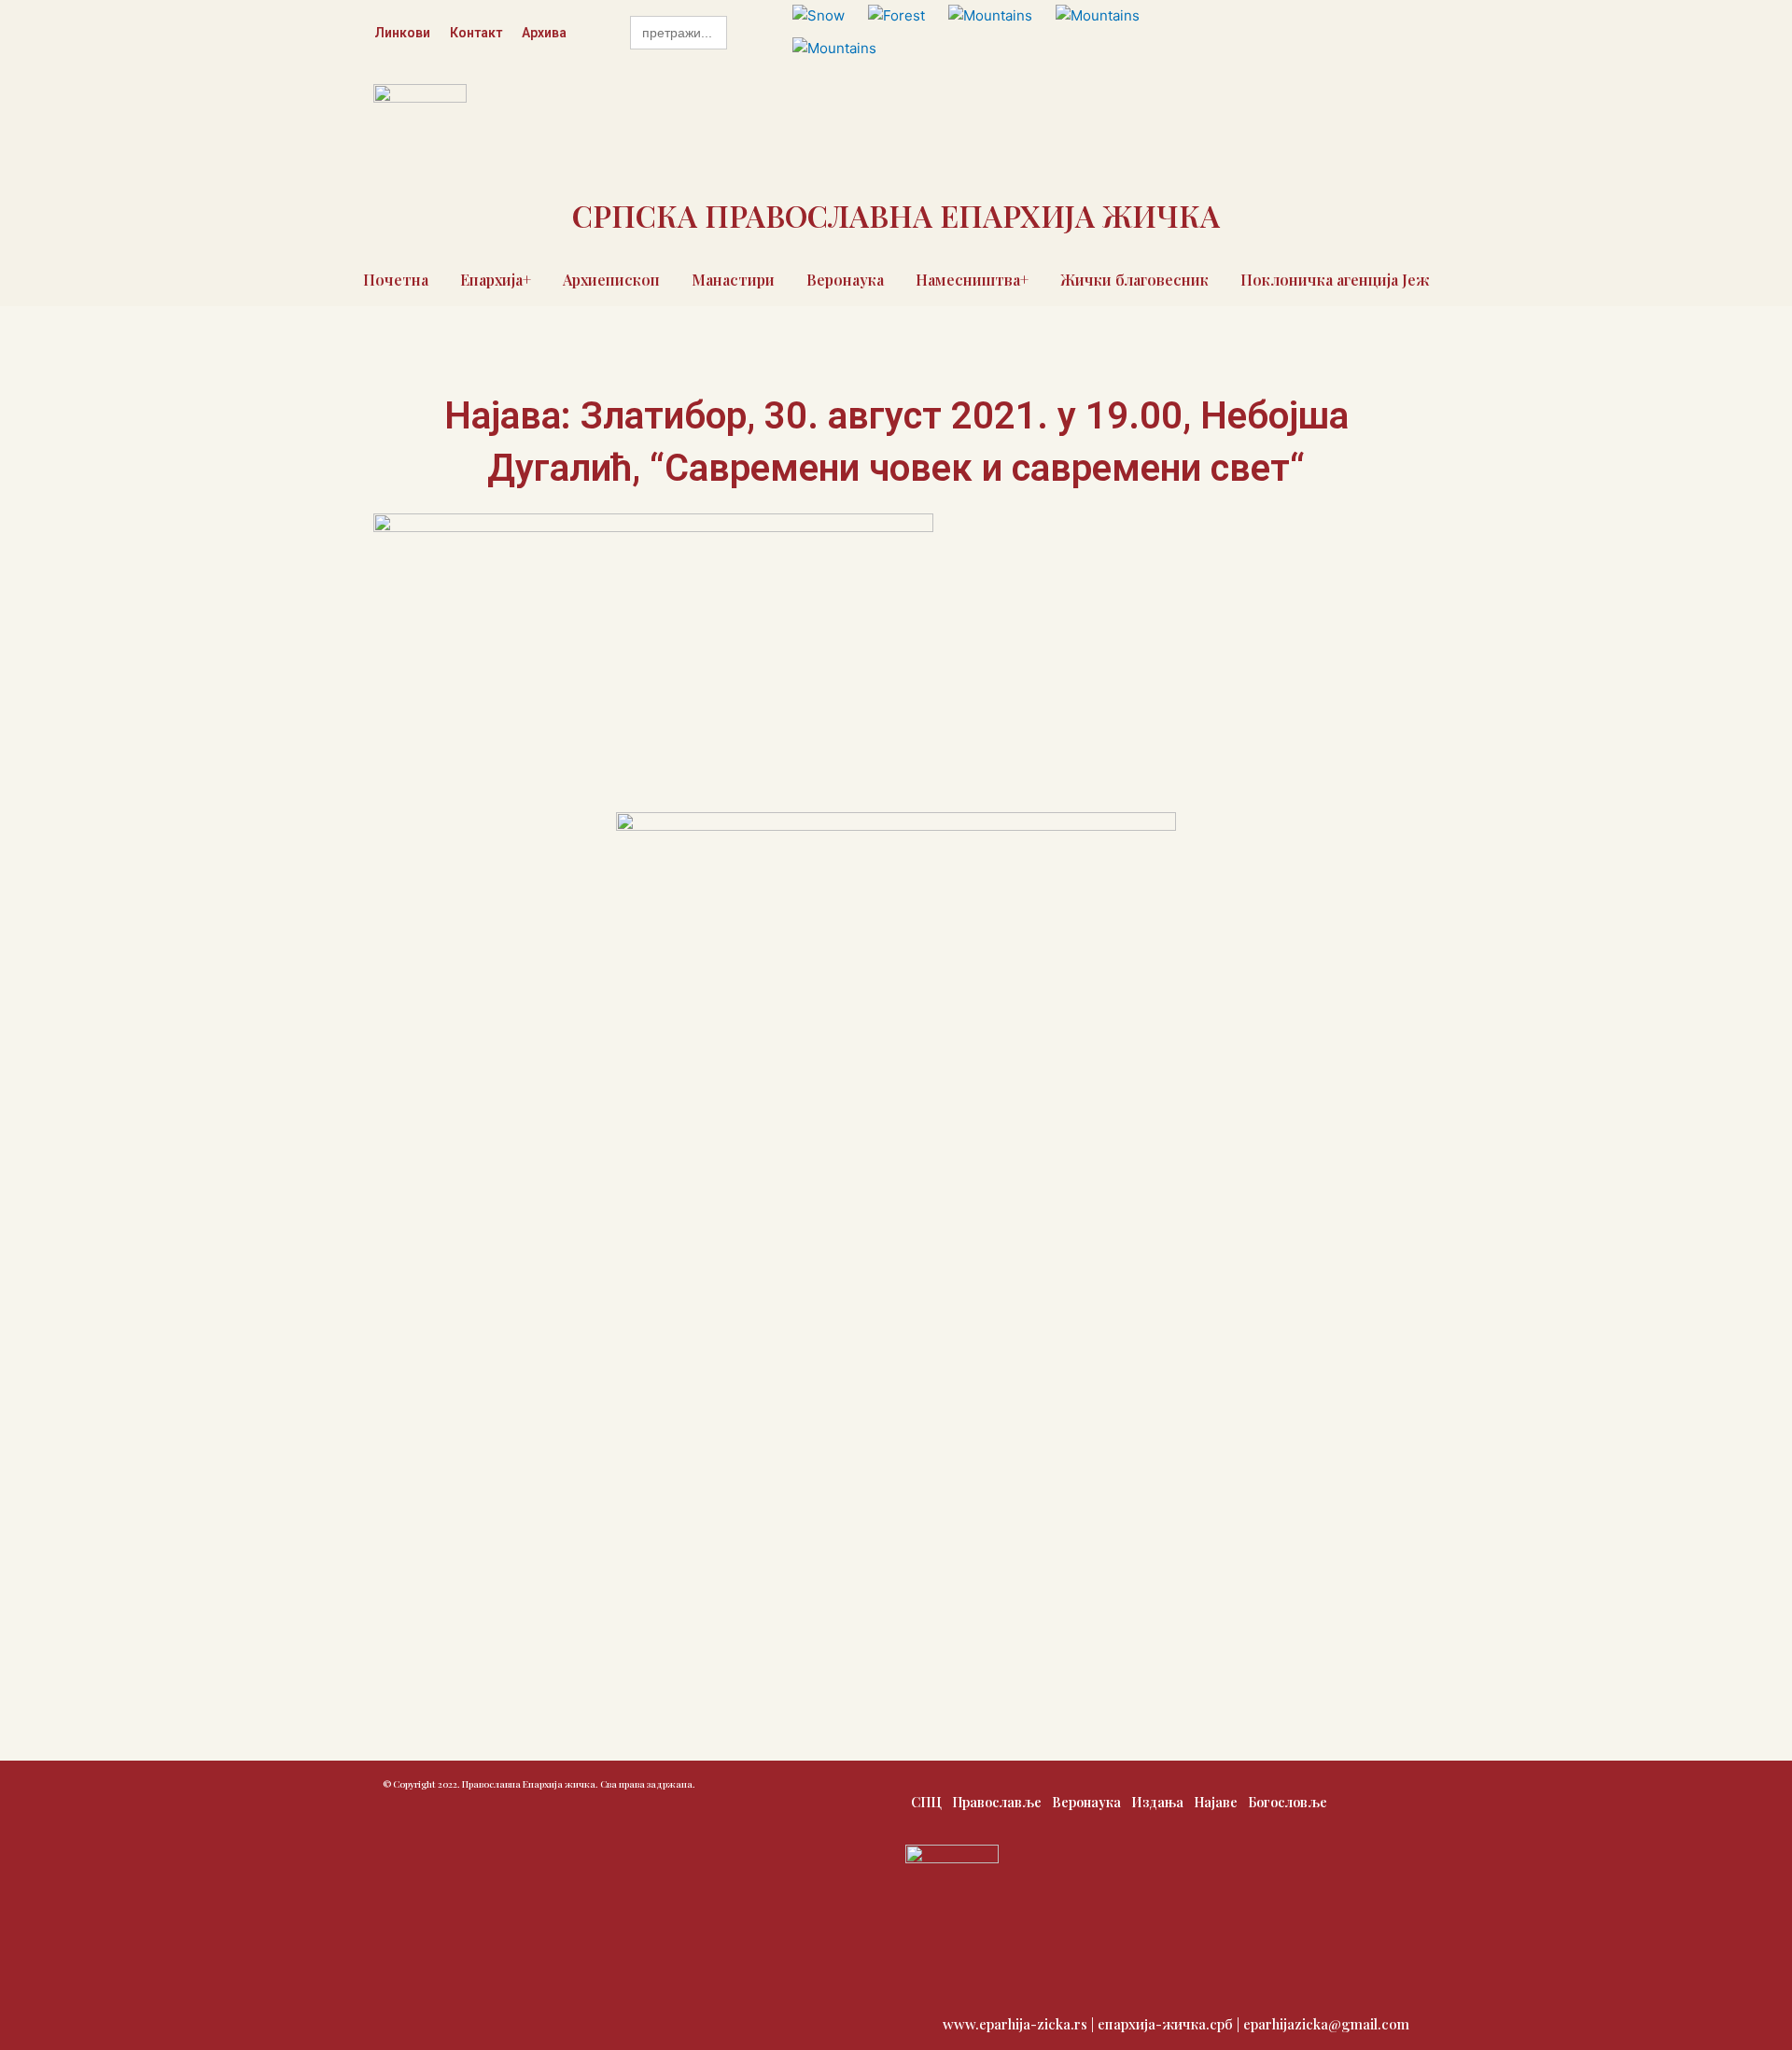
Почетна (396, 280)
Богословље (1288, 1802)
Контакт (476, 33)
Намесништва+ (972, 280)
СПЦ (926, 1802)
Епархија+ (496, 280)
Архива (544, 33)
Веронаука (845, 280)
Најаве (1216, 1802)
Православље (997, 1802)
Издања (1157, 1802)
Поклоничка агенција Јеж (1335, 280)
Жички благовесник (1134, 280)
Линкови (402, 33)
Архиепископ (611, 280)
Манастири (733, 280)
